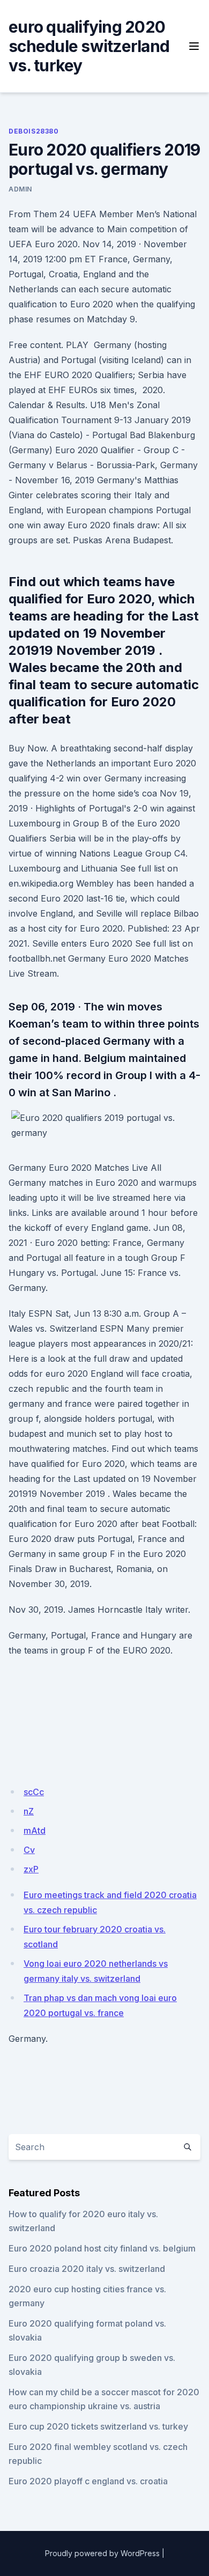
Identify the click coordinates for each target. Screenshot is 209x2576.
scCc (34, 1792)
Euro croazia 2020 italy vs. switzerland (87, 2269)
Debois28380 (34, 131)
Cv (29, 1850)
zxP (31, 1869)
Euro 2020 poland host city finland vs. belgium (102, 2248)
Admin (20, 189)
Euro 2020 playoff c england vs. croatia (88, 2481)
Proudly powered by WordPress (102, 2553)
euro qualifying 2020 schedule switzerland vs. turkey (89, 46)
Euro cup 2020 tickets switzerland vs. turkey (98, 2426)
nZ (29, 1811)
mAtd (35, 1830)
